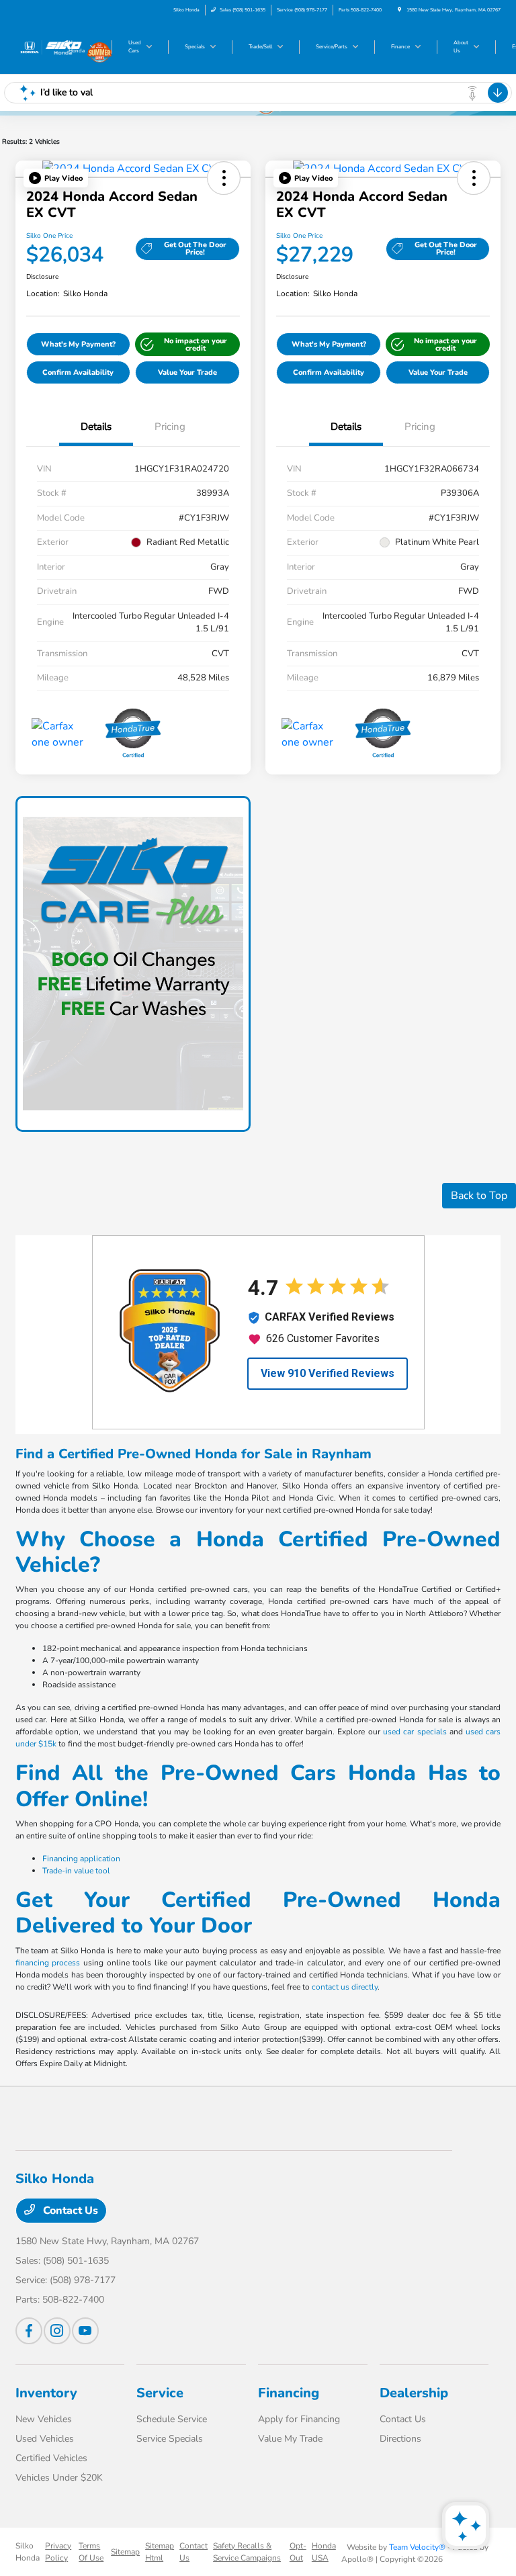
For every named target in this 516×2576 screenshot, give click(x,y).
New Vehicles (44, 2419)
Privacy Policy (58, 2552)
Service (160, 2393)
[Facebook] (29, 2331)
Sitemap (125, 2552)
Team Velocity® (417, 2547)
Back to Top (479, 1196)
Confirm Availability (78, 372)
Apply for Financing (299, 2419)
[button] (56, 178)
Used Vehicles (45, 2439)
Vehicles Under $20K (59, 2478)
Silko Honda (28, 2552)
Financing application (81, 1859)
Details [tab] (96, 427)
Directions (400, 2439)
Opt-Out (298, 2552)
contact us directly (345, 1987)
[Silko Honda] (52, 46)
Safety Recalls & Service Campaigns (247, 2552)
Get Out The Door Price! (195, 249)
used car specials (415, 1732)
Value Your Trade (187, 372)
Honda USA (324, 2552)
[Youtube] (85, 2331)
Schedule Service (172, 2419)
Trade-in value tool (76, 1871)
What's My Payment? (78, 344)
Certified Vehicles (51, 2458)
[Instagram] (57, 2331)
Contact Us (69, 2211)
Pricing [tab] (170, 427)
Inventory (46, 2393)
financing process (48, 1963)
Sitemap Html (160, 2552)
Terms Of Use (91, 2552)
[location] (399, 10)
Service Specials (170, 2439)
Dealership (414, 2393)
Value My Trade (290, 2439)
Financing (289, 2393)
